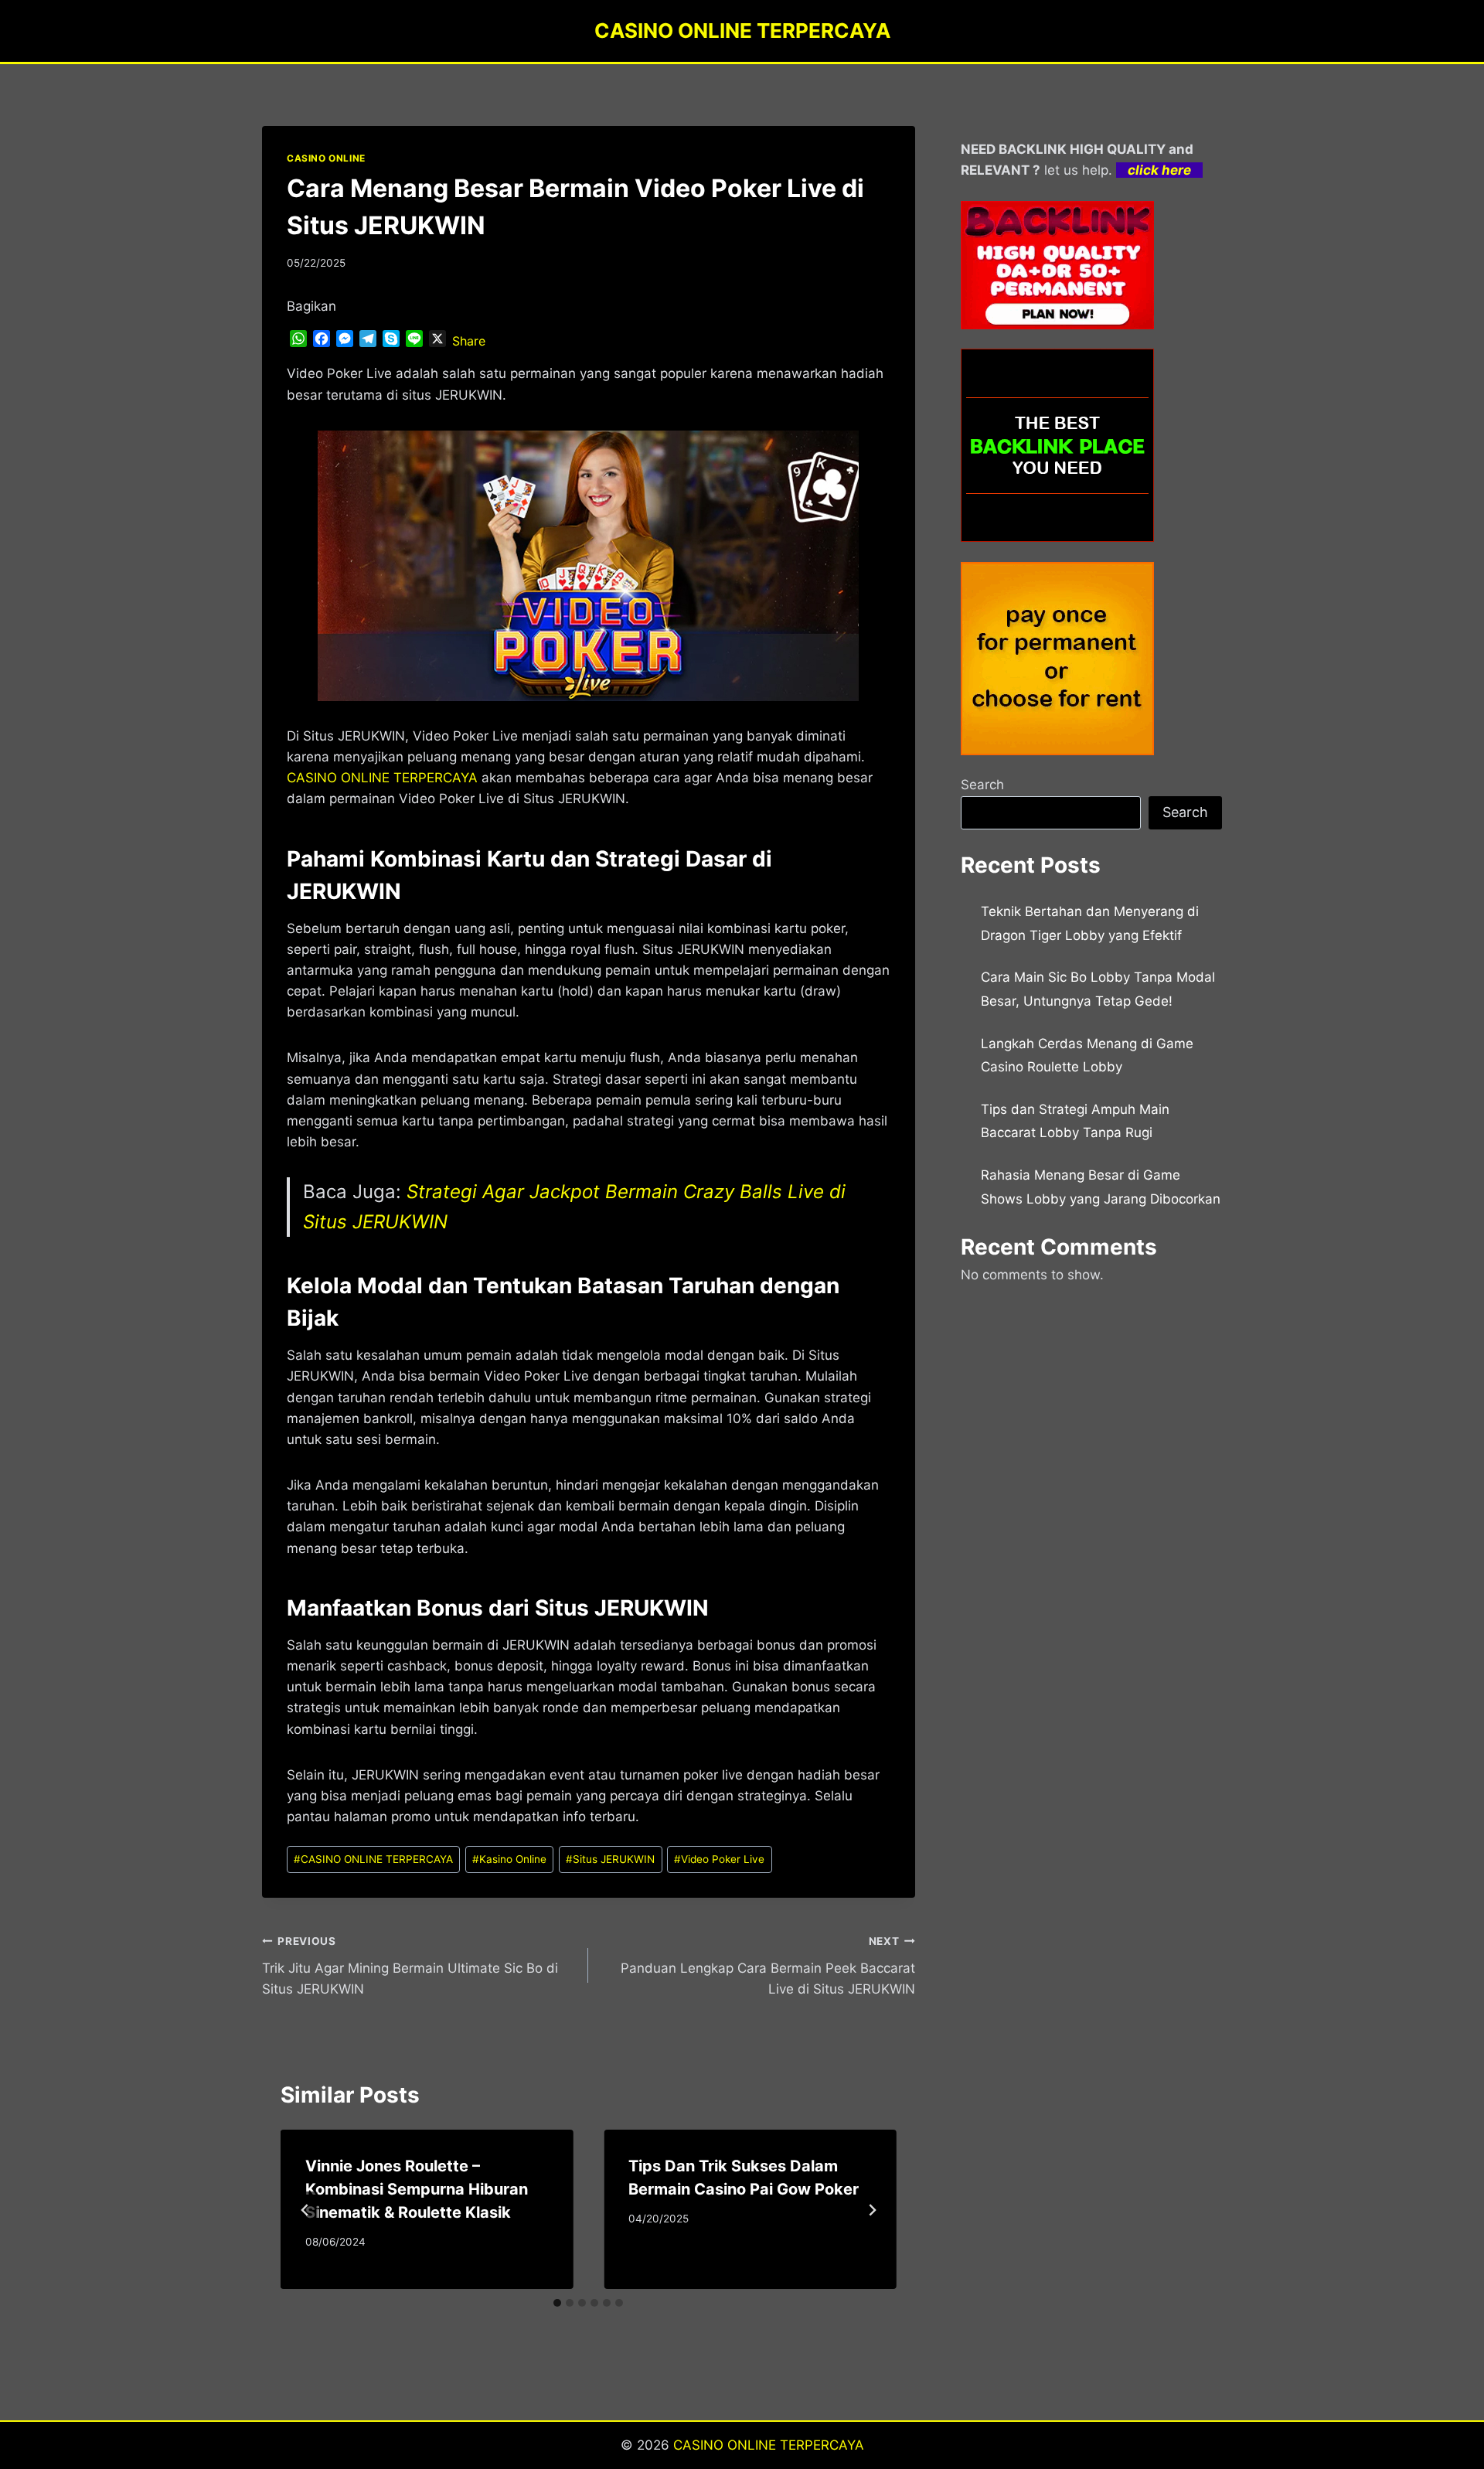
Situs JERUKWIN (610, 1859)
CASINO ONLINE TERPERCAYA (373, 1859)
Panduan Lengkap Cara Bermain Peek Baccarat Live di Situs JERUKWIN (768, 1966)
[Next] (872, 2210)
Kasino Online (509, 1859)
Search (982, 785)
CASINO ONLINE (326, 158)
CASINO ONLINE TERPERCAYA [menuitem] (382, 778)
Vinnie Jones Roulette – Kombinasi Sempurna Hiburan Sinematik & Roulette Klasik (417, 2189)
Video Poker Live (719, 1859)
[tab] (557, 2303)
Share (469, 341)
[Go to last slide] (305, 2210)
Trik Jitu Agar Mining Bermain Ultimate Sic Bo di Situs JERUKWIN (410, 1966)
